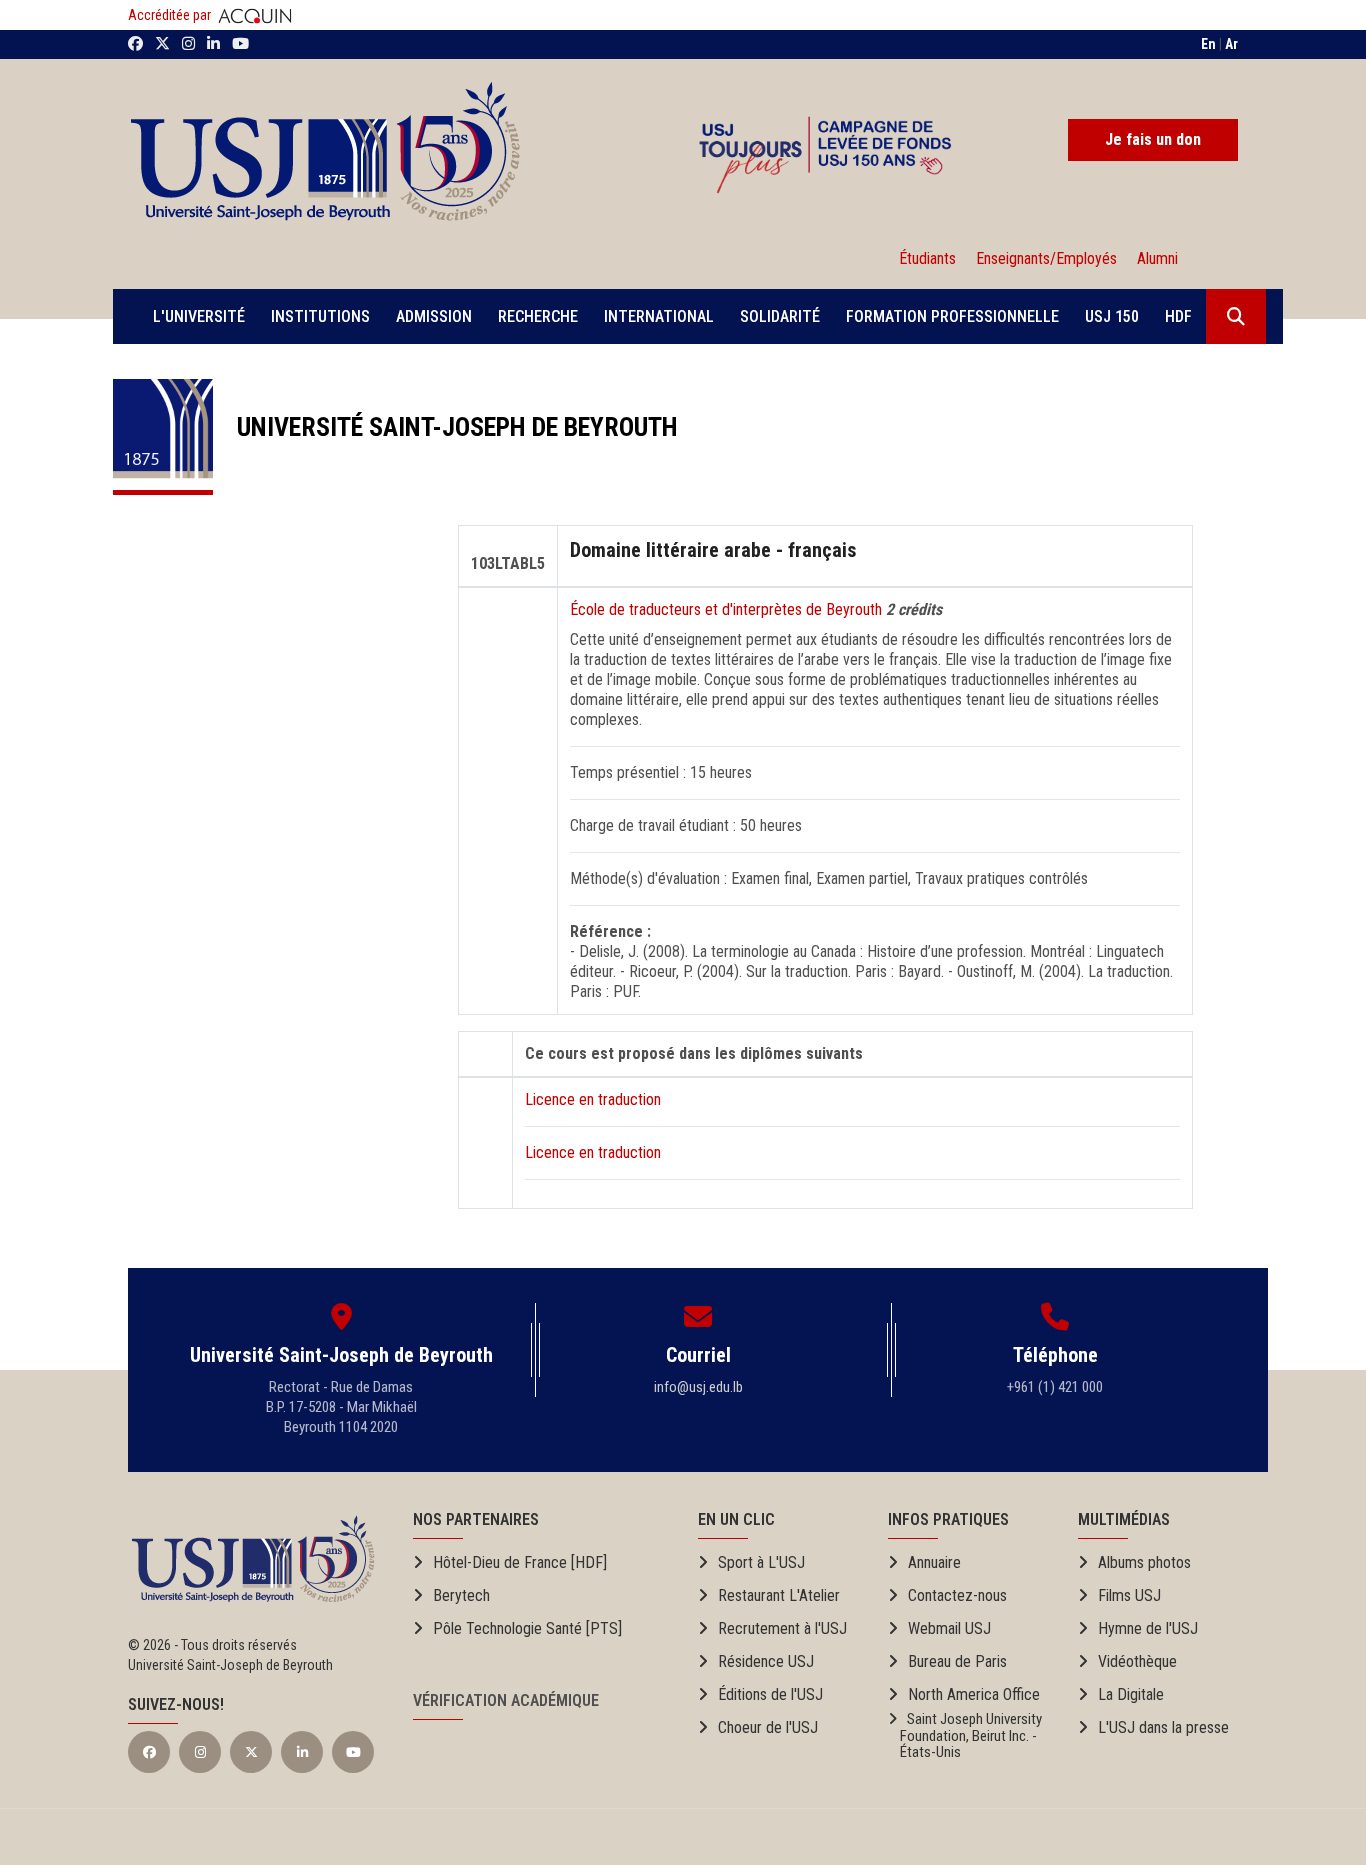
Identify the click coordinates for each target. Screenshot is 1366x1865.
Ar (1231, 44)
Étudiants (927, 258)
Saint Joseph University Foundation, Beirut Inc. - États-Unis (965, 1736)
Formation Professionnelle (952, 316)
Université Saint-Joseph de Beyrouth (445, 427)
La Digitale (1131, 1694)
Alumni (1153, 258)
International (659, 316)
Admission (434, 316)
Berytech (461, 1595)
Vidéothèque (1137, 1661)
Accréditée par (171, 15)
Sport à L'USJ (761, 1562)
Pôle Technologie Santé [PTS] (527, 1628)
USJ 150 (1112, 316)
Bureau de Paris (957, 1661)
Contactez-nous (957, 1595)
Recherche (538, 316)
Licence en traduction (593, 1099)
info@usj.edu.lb (698, 1387)
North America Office (974, 1694)
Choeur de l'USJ (768, 1727)
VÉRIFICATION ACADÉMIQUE (506, 1700)
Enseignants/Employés (1046, 258)
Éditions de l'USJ (770, 1694)
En (1208, 44)
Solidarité (780, 316)
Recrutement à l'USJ (782, 1628)
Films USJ (1129, 1595)
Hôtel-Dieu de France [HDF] (520, 1562)
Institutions (320, 316)
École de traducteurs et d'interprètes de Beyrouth (728, 609)
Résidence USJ (766, 1661)
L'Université (199, 316)
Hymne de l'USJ (1148, 1628)
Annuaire (934, 1562)
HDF (1178, 316)
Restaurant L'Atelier (779, 1595)
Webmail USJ (949, 1628)
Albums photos (1144, 1562)
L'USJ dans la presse (1163, 1727)
